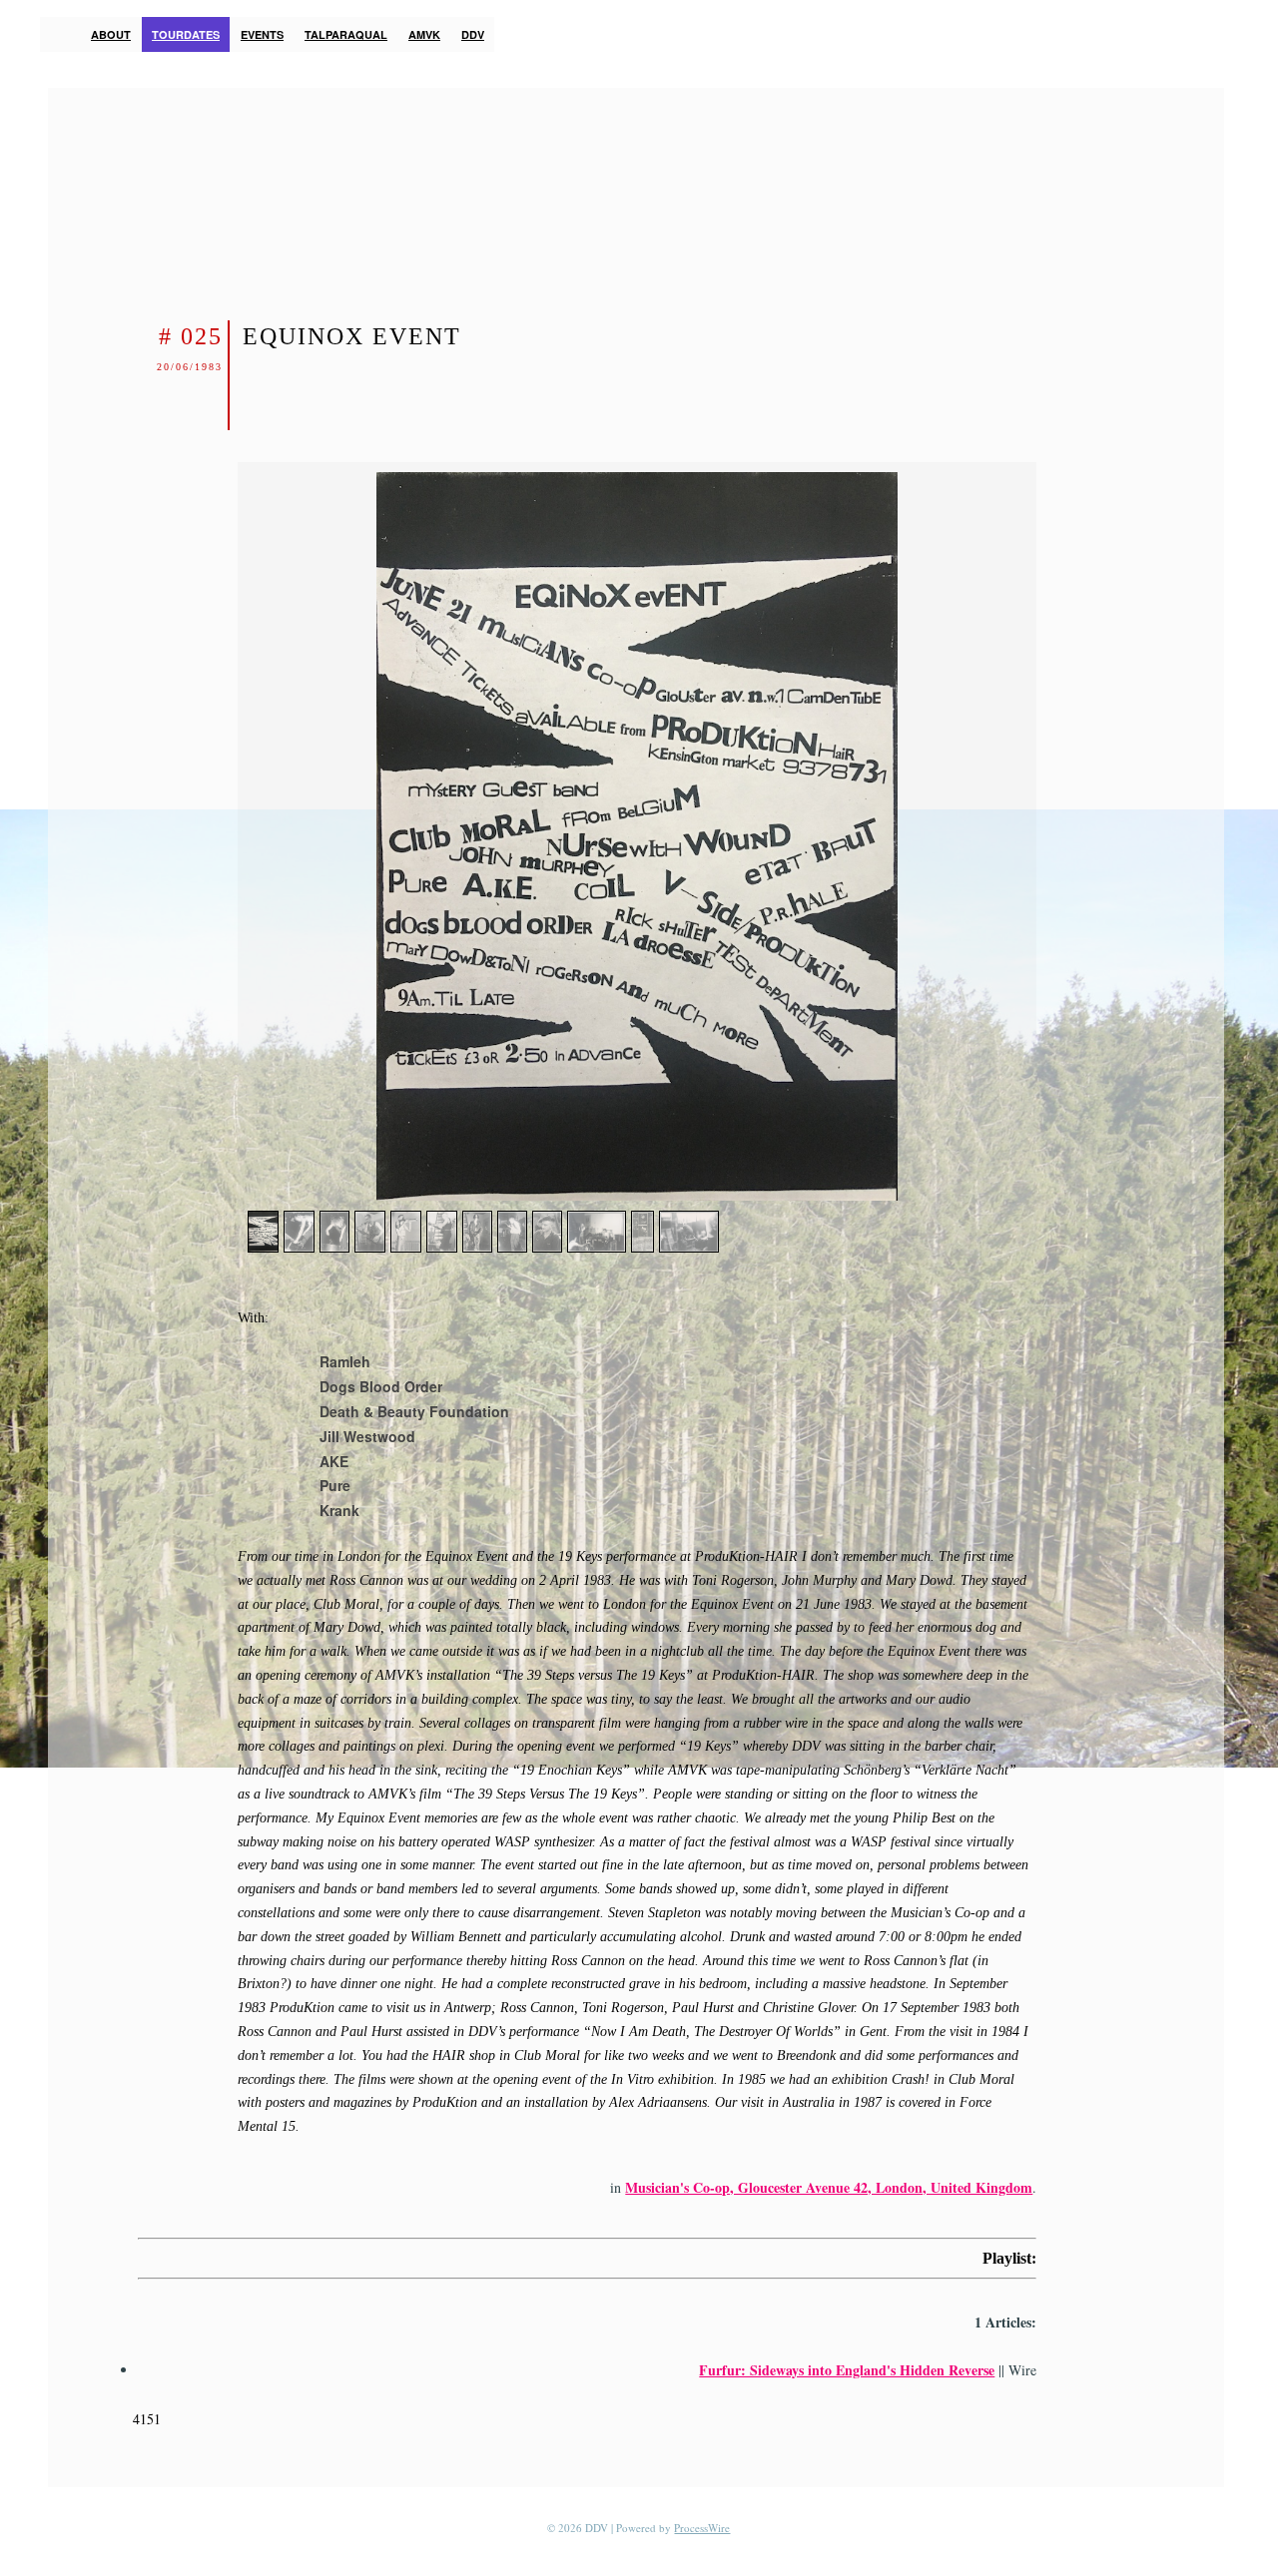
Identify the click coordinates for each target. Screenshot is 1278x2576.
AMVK (424, 34)
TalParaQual (346, 34)
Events (262, 34)
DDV (473, 34)
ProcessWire (702, 2528)
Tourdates (186, 34)
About (111, 34)
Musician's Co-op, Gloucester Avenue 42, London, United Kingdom (829, 2187)
